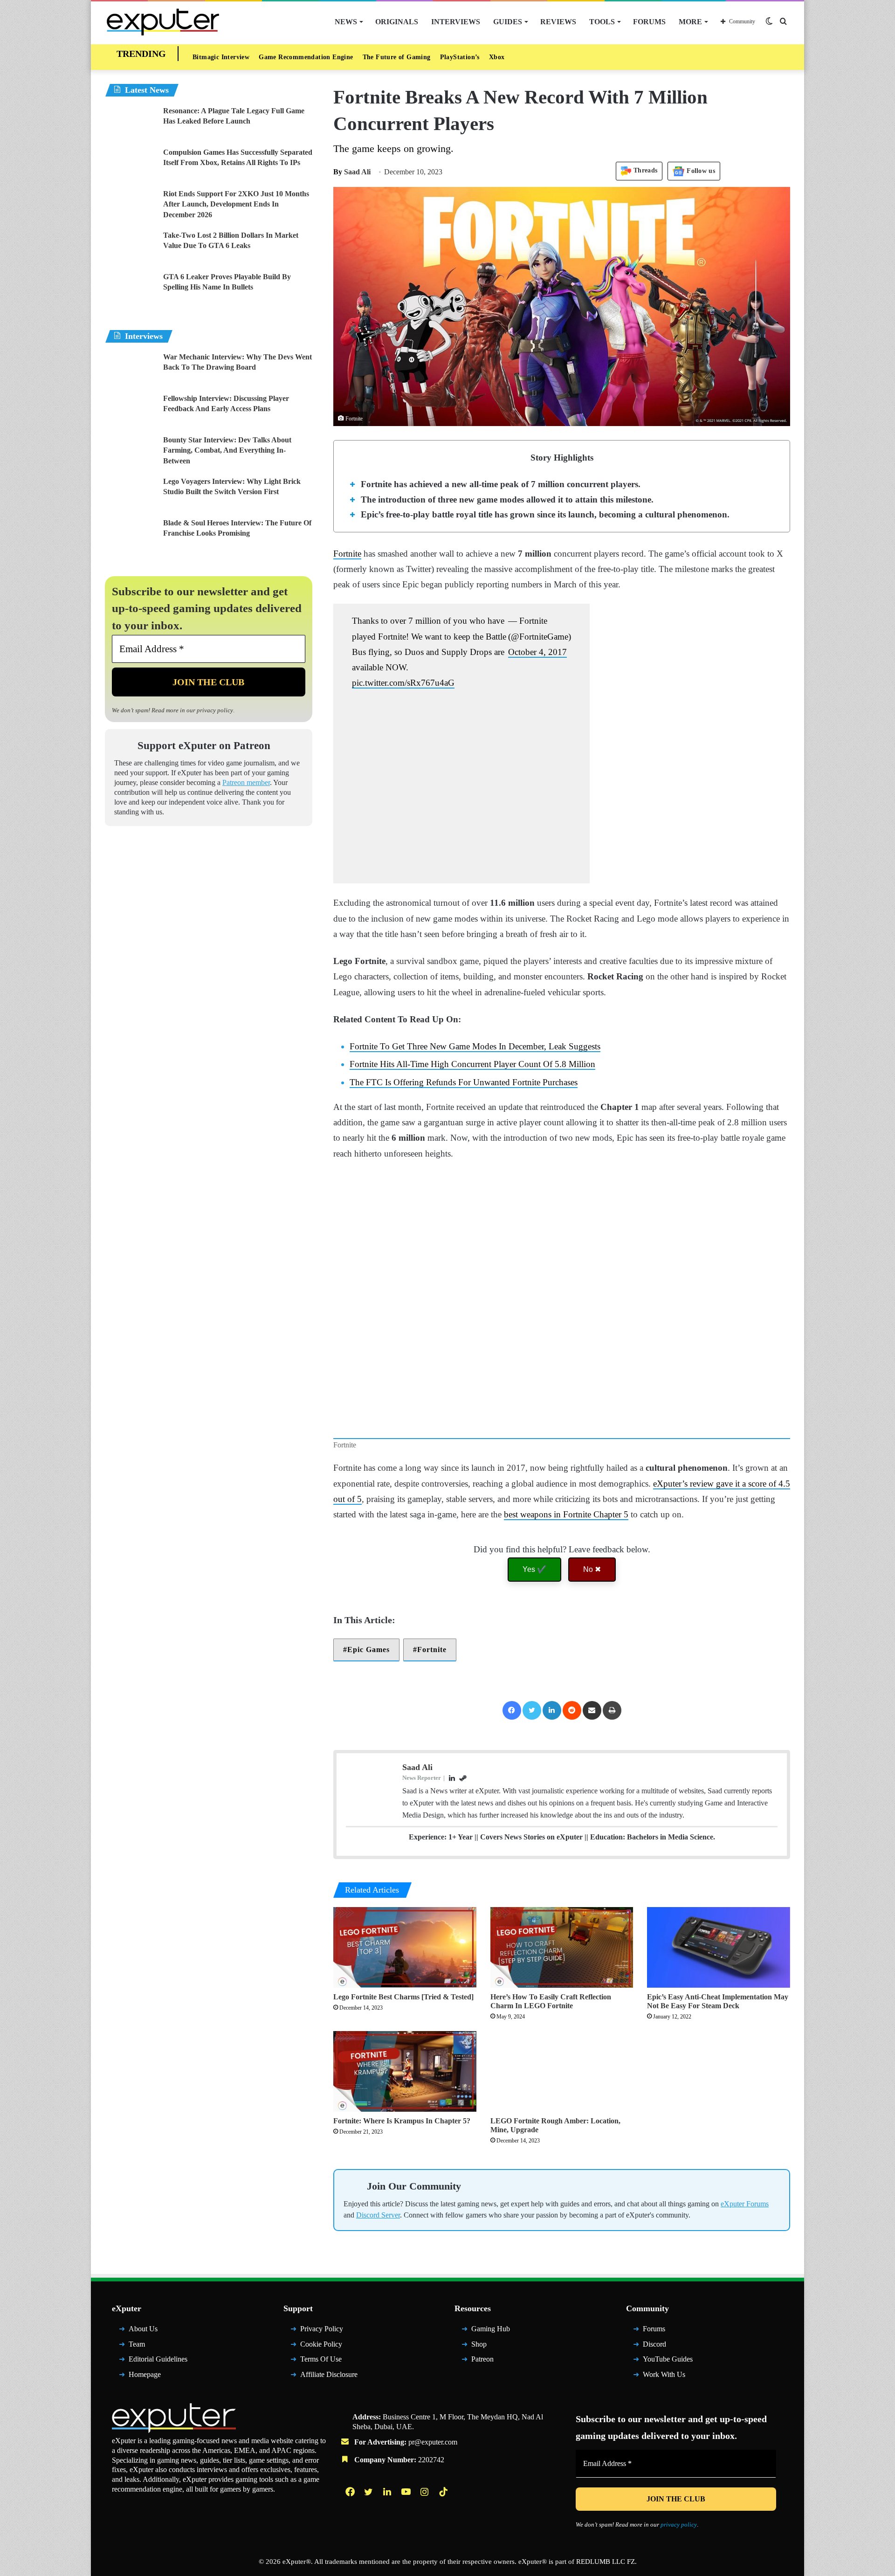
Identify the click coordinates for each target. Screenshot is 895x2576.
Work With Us (667, 2451)
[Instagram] (426, 2569)
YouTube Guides (671, 2436)
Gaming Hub (493, 2406)
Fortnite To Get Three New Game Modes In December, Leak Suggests (494, 1080)
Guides (509, 22)
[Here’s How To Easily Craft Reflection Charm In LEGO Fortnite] (562, 2009)
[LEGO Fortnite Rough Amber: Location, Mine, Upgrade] (562, 2133)
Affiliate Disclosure (332, 2451)
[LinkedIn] (551, 1759)
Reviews (558, 22)
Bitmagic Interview (221, 58)
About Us (145, 2406)
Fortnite (350, 556)
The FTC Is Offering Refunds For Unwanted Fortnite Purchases (479, 1115)
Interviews (460, 22)
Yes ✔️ (534, 1618)
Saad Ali (353, 174)
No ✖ (592, 1618)
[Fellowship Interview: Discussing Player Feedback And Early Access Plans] (131, 413)
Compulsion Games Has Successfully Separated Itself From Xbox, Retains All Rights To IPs (231, 165)
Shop (480, 2421)
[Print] (613, 1759)
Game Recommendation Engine (310, 58)
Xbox (509, 58)
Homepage (148, 2451)
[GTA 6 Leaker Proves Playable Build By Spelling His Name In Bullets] (131, 292)
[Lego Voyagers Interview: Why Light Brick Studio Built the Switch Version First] (131, 496)
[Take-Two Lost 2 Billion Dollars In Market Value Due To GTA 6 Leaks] (131, 250)
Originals (404, 22)
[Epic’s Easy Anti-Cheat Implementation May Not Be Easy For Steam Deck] (719, 2009)
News (355, 22)
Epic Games (371, 1698)
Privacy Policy (324, 2406)
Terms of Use (324, 2436)
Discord (656, 2421)
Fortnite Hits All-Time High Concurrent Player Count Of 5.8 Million (482, 1098)
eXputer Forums (382, 2281)
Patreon (485, 2436)
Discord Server (452, 2281)
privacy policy (230, 712)
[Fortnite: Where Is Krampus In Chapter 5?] (405, 2133)
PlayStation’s (471, 58)
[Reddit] (572, 1759)
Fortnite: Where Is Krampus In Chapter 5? (404, 2182)
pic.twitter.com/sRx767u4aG (435, 701)
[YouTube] (407, 2569)
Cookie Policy (323, 2421)
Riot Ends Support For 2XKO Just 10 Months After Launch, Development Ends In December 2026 (237, 207)
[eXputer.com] (163, 22)
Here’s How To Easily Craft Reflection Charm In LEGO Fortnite (554, 2063)
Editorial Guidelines (162, 2436)
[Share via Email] (592, 1759)
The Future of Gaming (406, 58)
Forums (647, 22)
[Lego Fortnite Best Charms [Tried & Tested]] (405, 2009)
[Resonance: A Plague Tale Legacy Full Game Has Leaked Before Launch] (131, 126)
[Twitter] (531, 1759)
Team (138, 2421)
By (339, 174)
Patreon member (143, 795)
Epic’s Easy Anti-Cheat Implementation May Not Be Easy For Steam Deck (714, 2063)
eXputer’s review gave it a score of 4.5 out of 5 (428, 1532)
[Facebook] (510, 1759)
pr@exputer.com (440, 2519)
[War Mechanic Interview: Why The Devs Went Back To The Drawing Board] (131, 372)
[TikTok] (444, 2569)
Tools (600, 22)
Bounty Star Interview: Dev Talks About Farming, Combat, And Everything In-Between (230, 453)
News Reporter (424, 1827)
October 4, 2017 (534, 670)
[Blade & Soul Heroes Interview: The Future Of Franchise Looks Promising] (131, 538)
